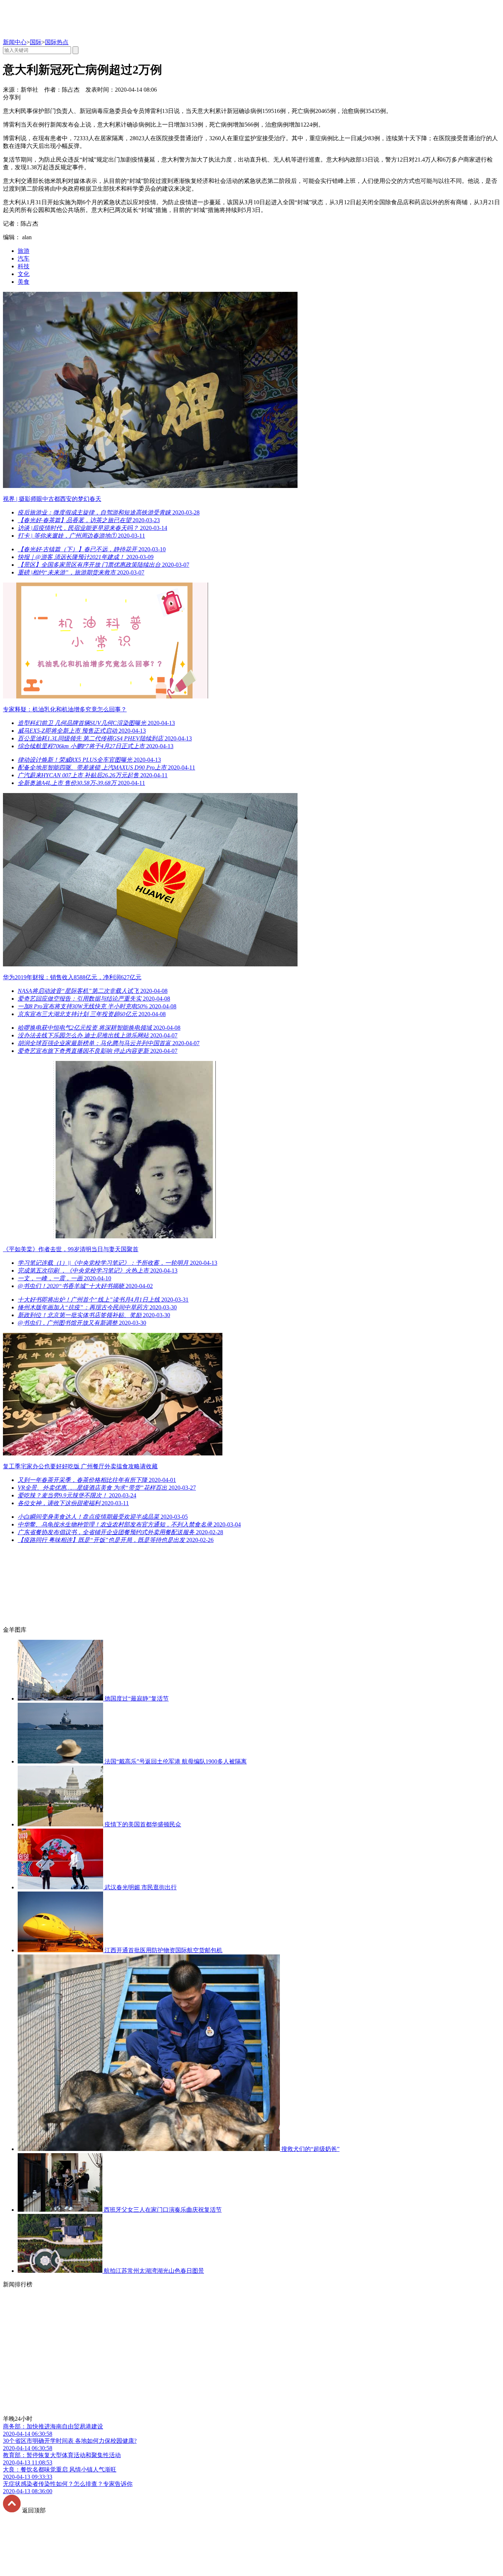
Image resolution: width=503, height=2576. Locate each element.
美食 (24, 282)
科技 (24, 266)
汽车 (24, 259)
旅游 (24, 251)
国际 (36, 42)
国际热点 (57, 42)
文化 (24, 274)
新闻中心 (15, 42)
